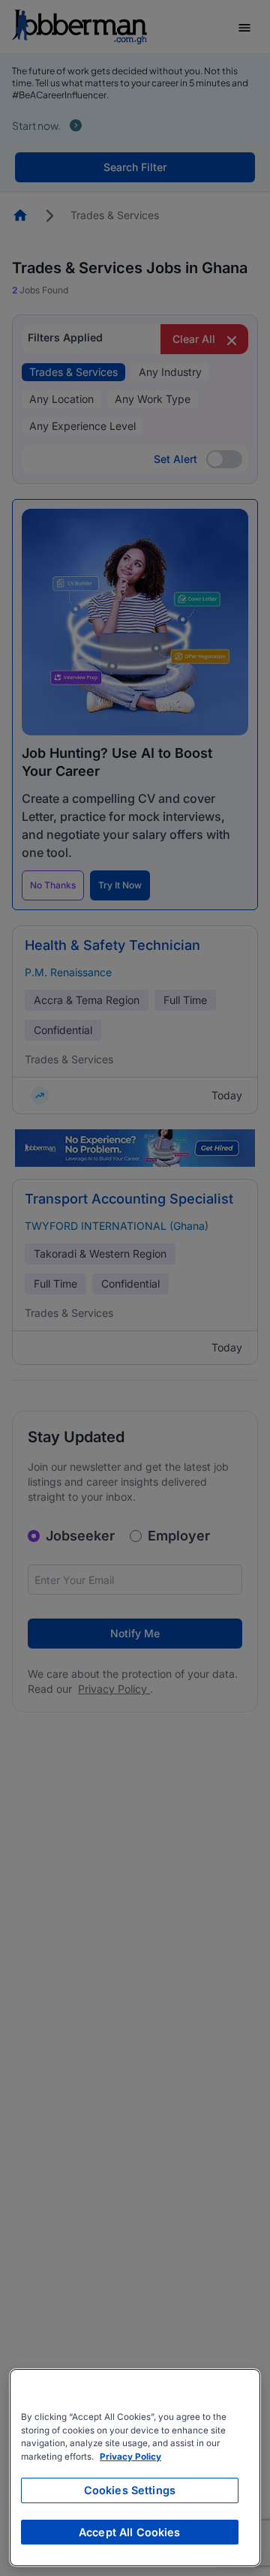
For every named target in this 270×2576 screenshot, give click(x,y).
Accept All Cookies (130, 2532)
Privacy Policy (130, 2457)
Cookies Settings (130, 2490)
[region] (135, 2468)
